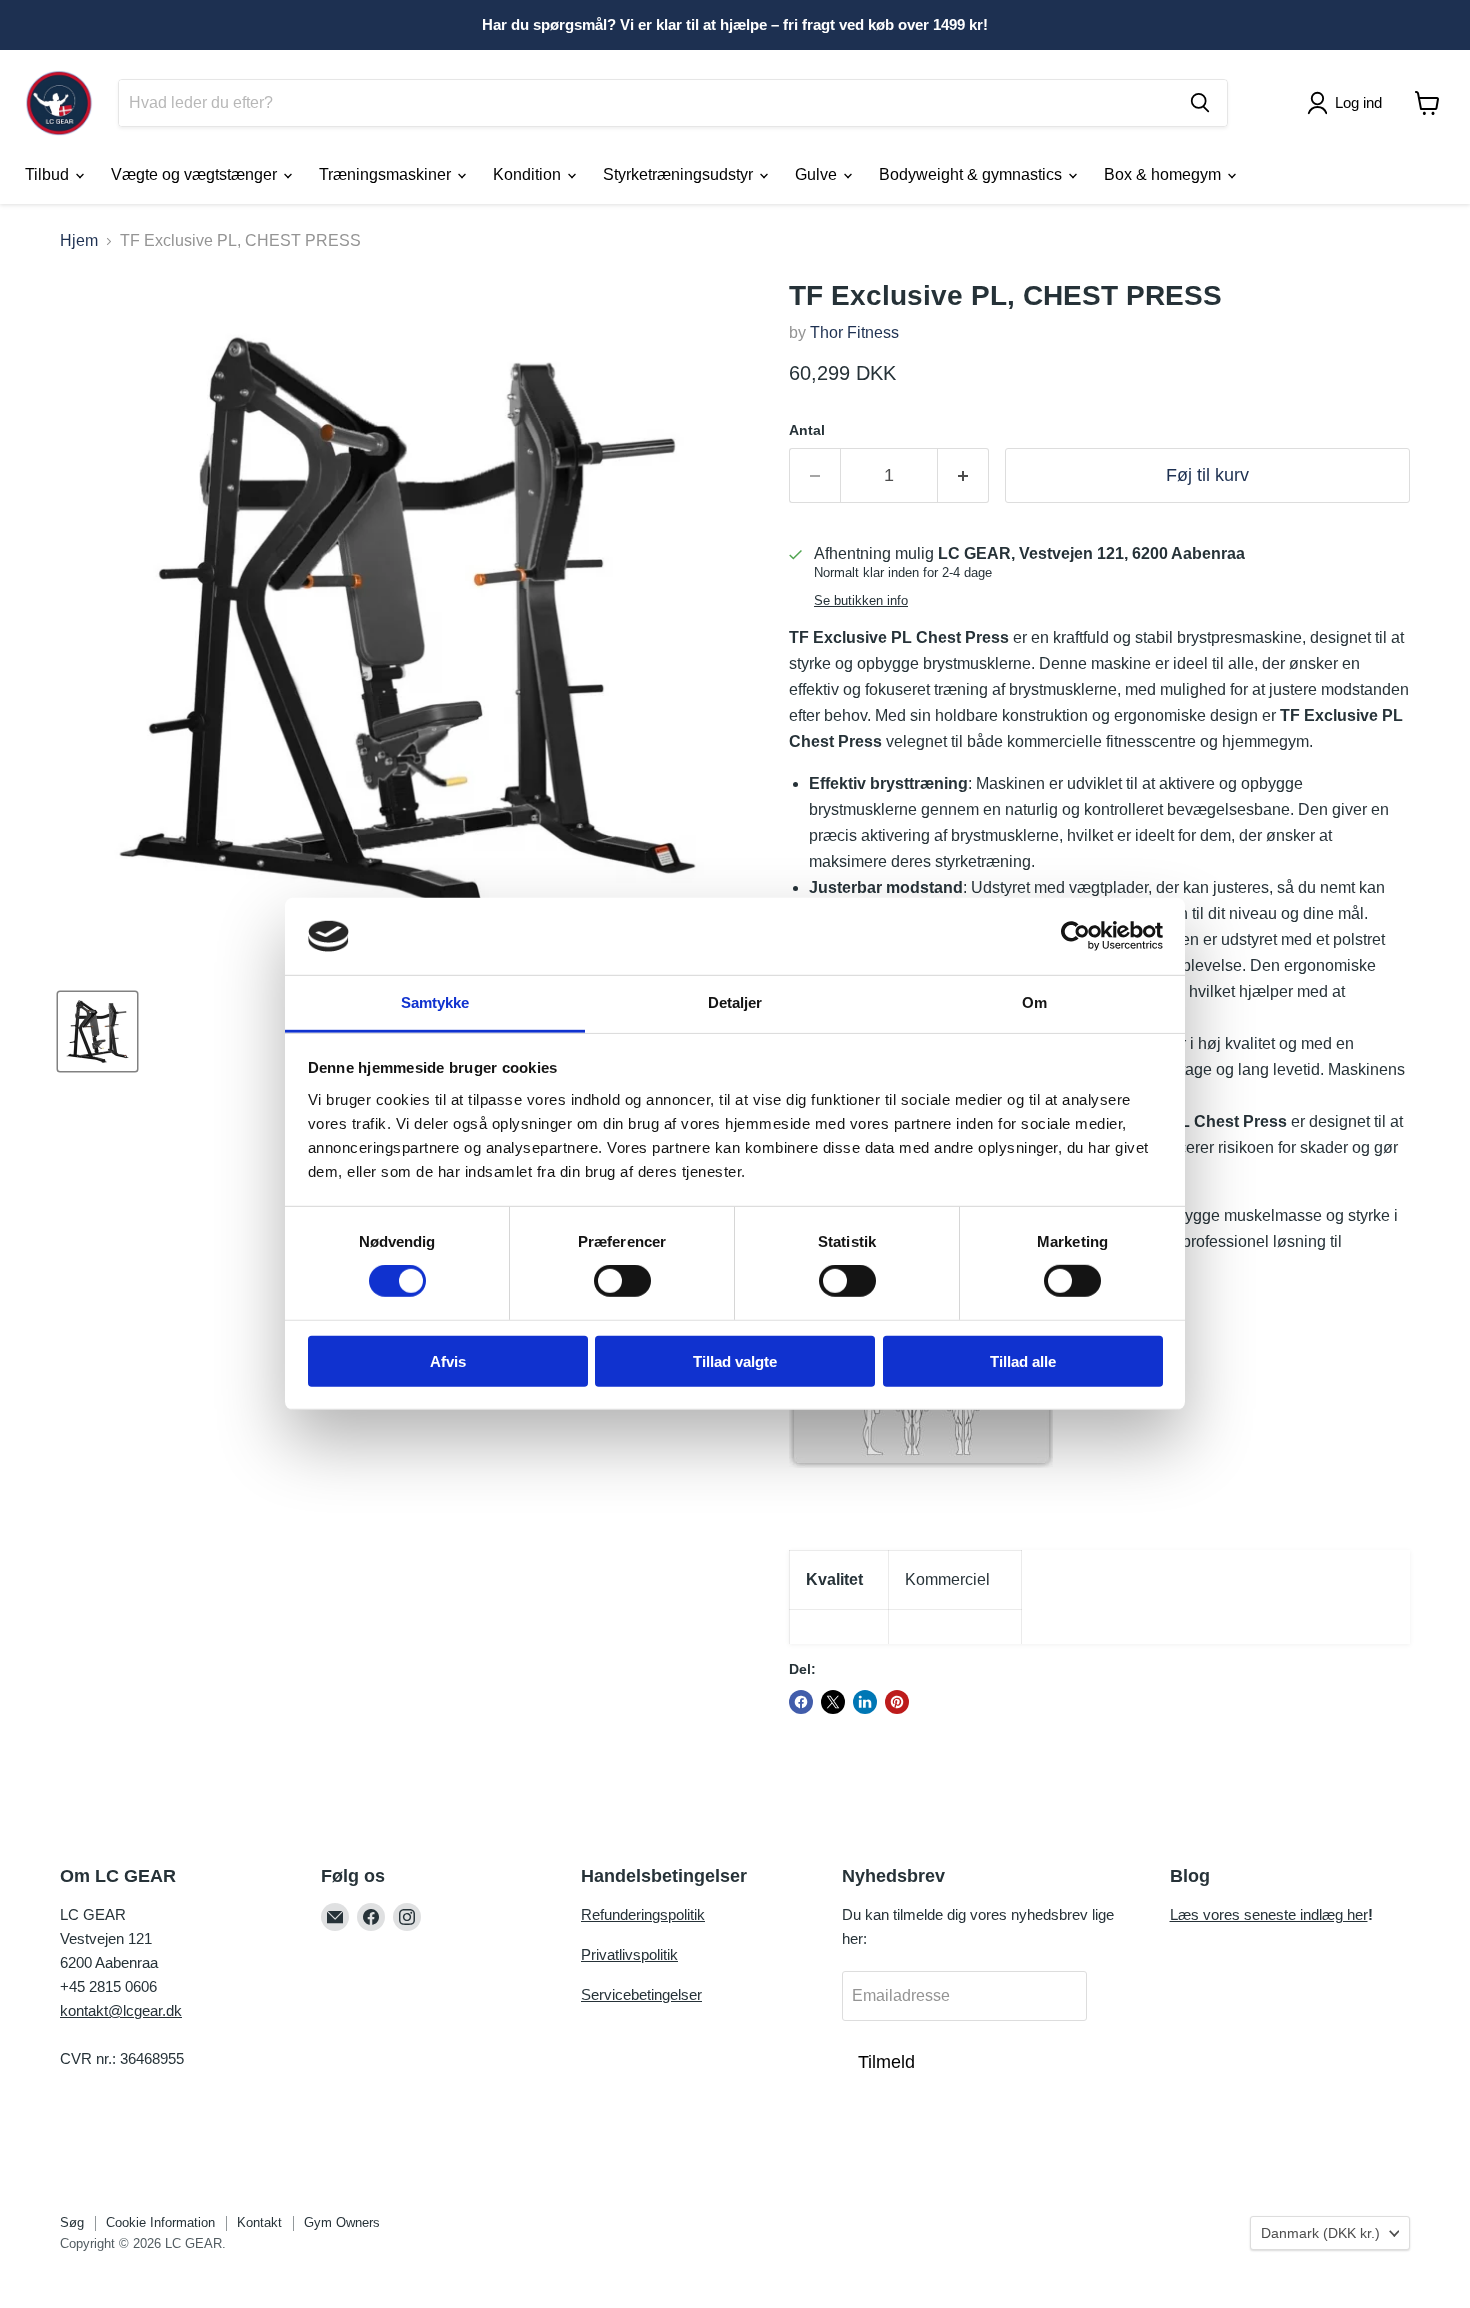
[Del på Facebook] (801, 1702)
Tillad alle (1023, 1360)
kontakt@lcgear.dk (121, 2010)
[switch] (622, 1281)
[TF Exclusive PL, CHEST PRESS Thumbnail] (97, 1031)
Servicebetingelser (641, 1994)
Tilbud (49, 174)
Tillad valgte (735, 1360)
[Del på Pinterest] (897, 1702)
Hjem (79, 240)
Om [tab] (1034, 1002)
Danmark (1320, 2233)
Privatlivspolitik (629, 1954)
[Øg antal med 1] (963, 475)
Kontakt (259, 2222)
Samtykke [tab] (435, 1002)
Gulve (818, 174)
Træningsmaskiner (387, 174)
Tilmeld (886, 2062)
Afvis (448, 1360)
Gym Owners (342, 2222)
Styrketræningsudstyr (680, 174)
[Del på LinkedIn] (865, 1702)
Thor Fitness (854, 332)
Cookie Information (160, 2222)
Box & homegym (1164, 174)
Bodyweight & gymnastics (972, 174)
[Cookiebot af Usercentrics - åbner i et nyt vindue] (1075, 936)
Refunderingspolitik (643, 1914)
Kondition (529, 174)
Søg (72, 2222)
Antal (807, 430)
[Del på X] (833, 1702)
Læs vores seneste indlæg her (1269, 1914)
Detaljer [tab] (735, 1002)
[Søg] (1200, 103)
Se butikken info (861, 601)
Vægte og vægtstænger (196, 174)
